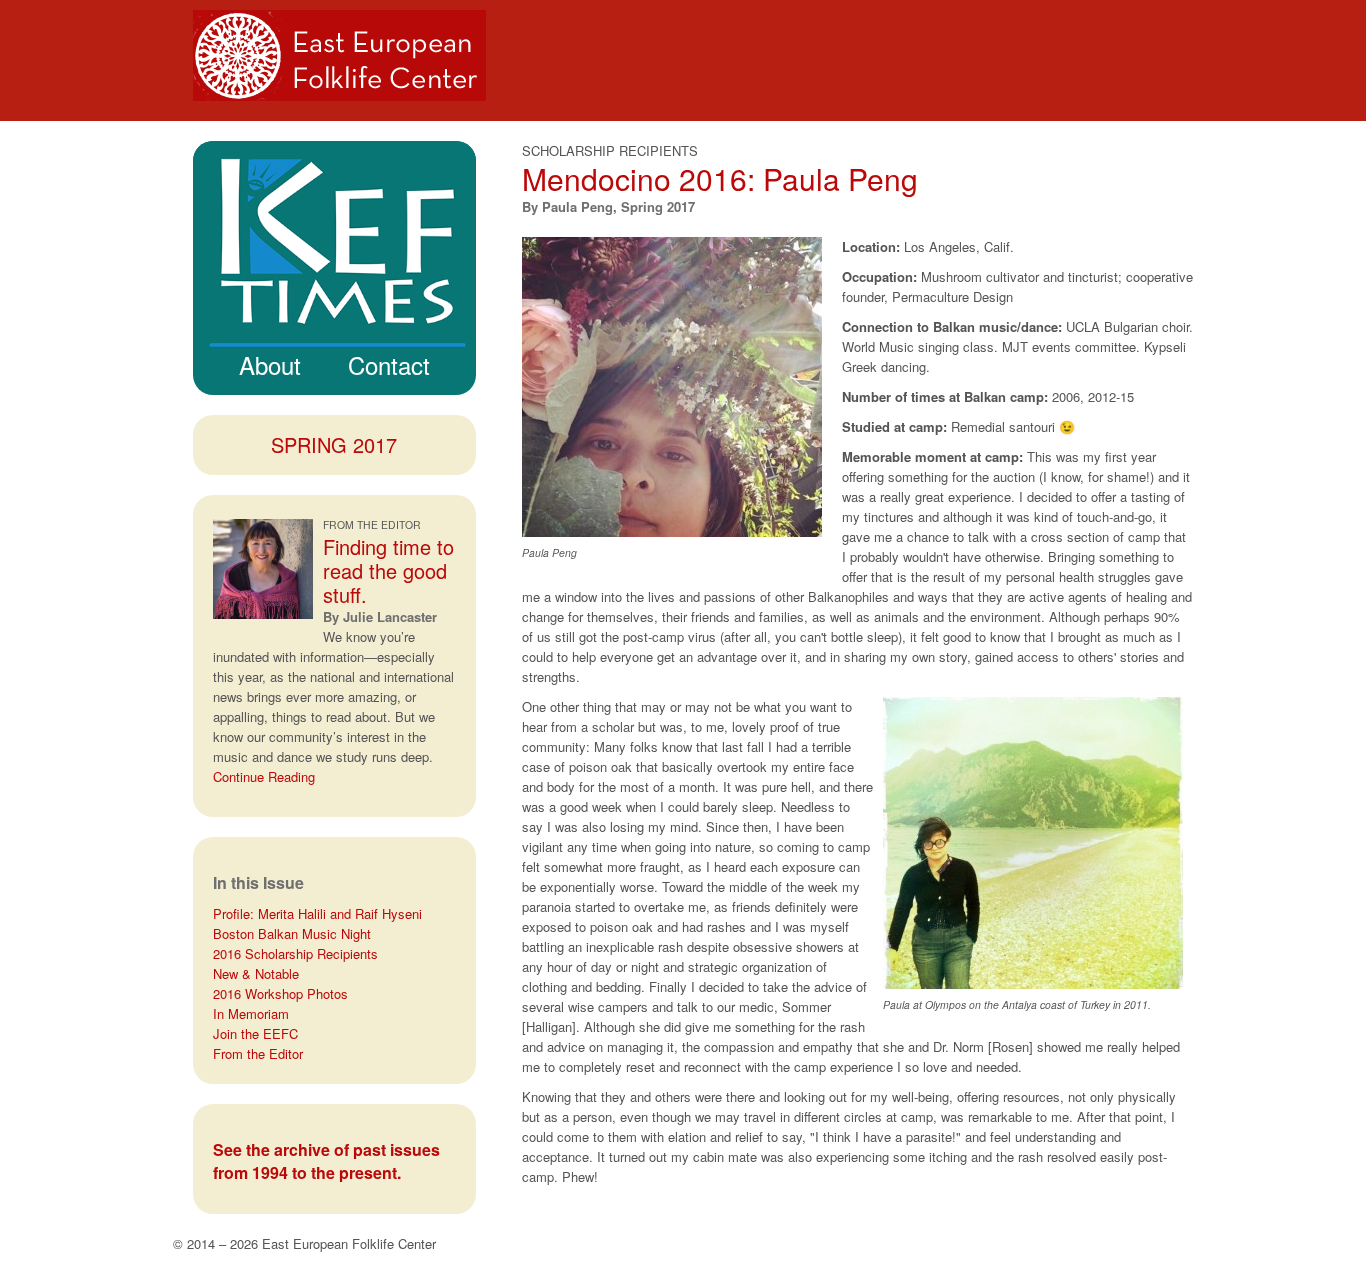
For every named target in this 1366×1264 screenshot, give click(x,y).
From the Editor (258, 1053)
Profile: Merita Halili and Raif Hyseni (317, 913)
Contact (389, 364)
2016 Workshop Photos (280, 993)
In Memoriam (251, 1013)
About (270, 364)
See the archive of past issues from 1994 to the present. (326, 1160)
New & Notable (256, 973)
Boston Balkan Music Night (292, 933)
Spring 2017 (334, 444)
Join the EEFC (255, 1033)
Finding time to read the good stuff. (388, 570)
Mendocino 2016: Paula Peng (720, 178)
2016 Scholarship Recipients (295, 953)
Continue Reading (264, 776)
